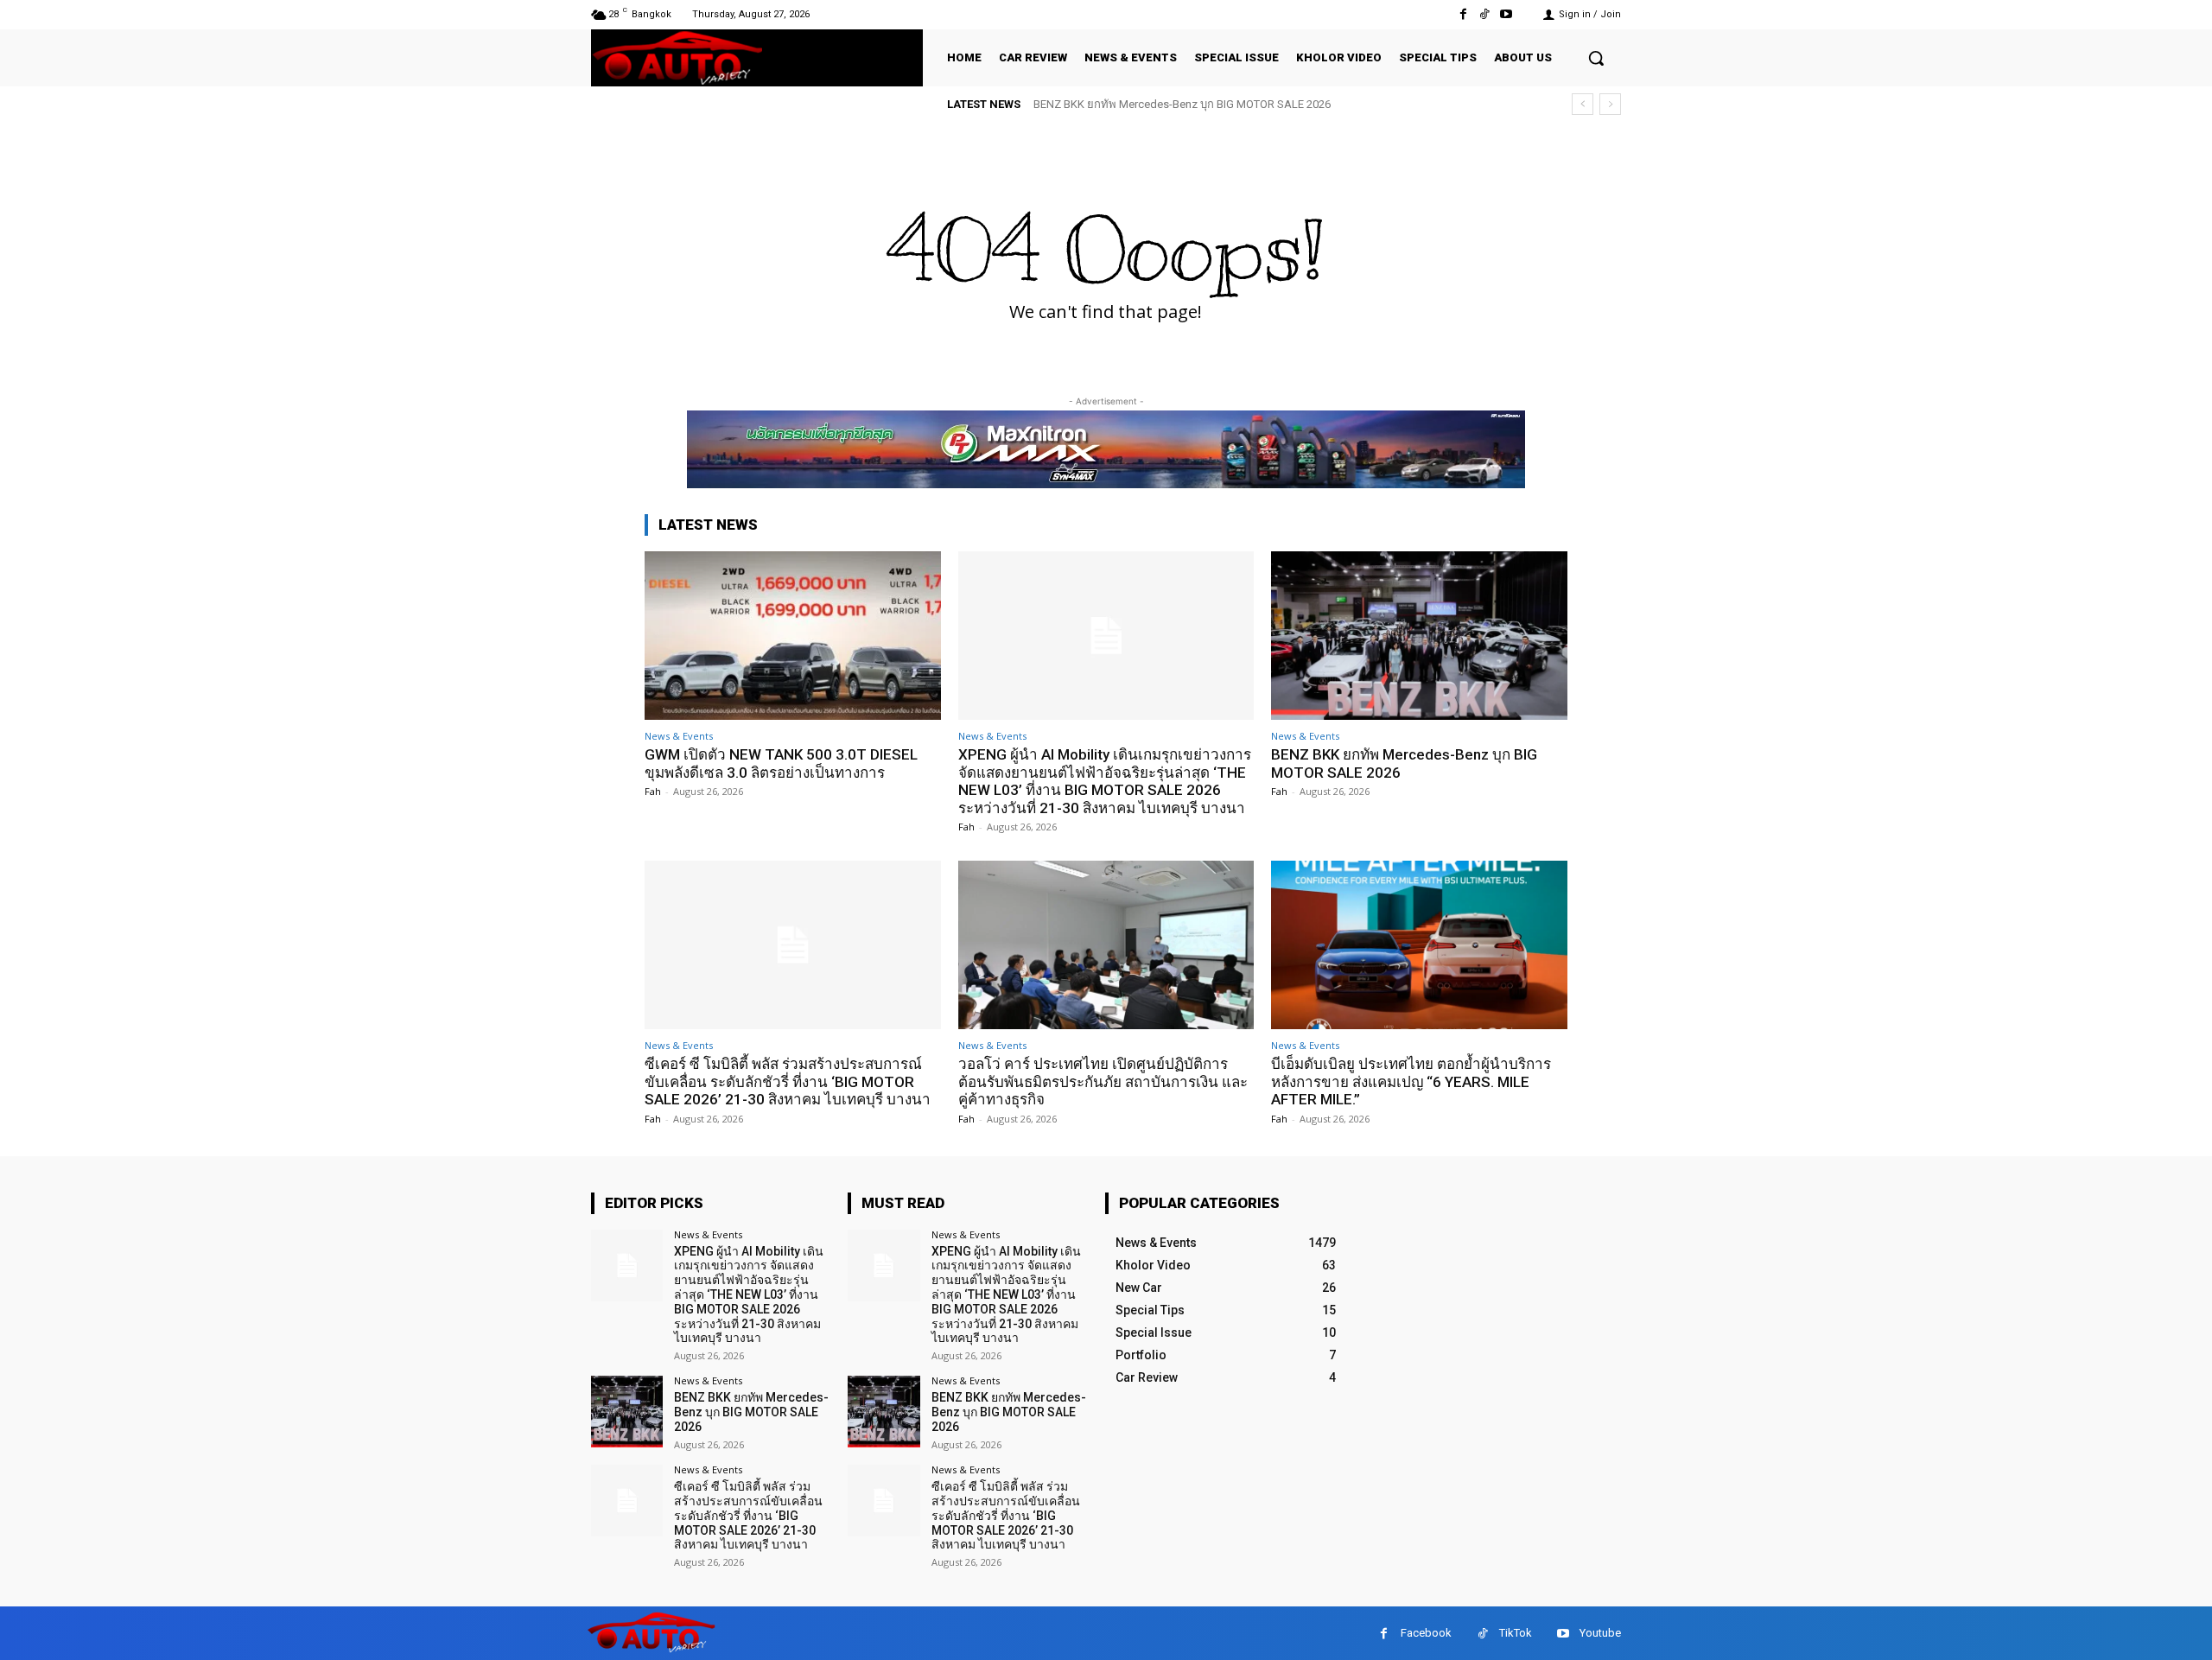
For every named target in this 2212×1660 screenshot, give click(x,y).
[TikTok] (1485, 14)
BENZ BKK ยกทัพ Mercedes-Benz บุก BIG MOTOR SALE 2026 (1182, 104)
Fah (653, 791)
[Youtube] (1506, 14)
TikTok (1516, 1633)
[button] (1596, 58)
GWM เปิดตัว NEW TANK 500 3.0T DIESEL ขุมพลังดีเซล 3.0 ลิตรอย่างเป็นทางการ (781, 763)
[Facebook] (1462, 14)
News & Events (679, 736)
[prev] (1583, 104)
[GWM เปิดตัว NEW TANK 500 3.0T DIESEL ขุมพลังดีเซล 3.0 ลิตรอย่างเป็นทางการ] (793, 636)
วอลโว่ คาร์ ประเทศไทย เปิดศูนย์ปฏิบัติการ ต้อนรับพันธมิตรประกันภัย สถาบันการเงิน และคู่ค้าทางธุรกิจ (1103, 1081)
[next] (1610, 104)
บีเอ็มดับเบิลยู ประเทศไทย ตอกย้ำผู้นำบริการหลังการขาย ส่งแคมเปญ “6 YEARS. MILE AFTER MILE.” (1411, 1081)
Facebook (1426, 1633)
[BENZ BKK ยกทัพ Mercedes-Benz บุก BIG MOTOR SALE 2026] (1419, 636)
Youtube (1600, 1633)
